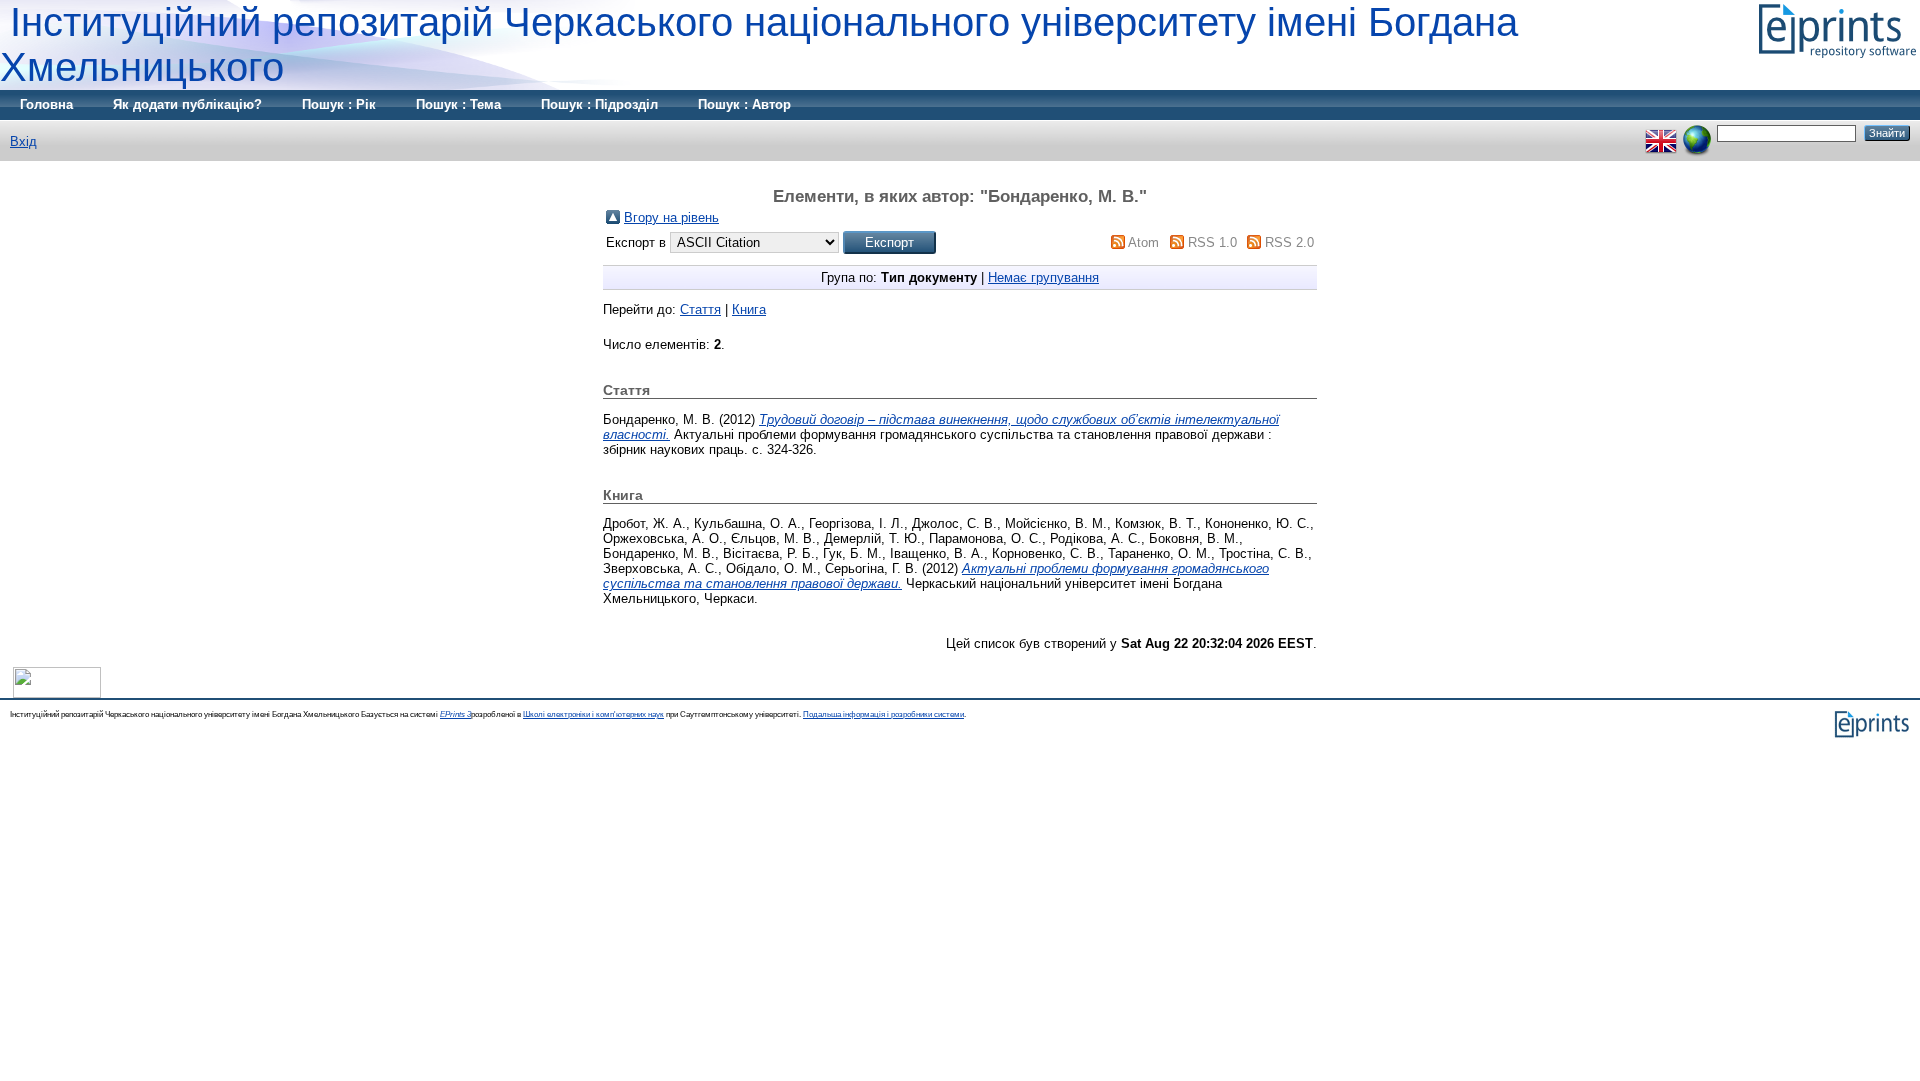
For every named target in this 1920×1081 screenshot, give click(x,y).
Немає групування (1043, 277)
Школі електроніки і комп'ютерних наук (593, 714)
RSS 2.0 (1289, 242)
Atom (1143, 242)
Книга (749, 309)
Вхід (23, 141)
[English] (1661, 132)
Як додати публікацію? (187, 104)
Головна (46, 104)
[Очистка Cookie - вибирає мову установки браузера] (1697, 132)
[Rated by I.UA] (57, 693)
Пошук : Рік (339, 104)
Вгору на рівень (671, 217)
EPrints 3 (455, 714)
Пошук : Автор (744, 104)
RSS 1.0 (1212, 242)
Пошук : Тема (458, 104)
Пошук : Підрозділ (599, 104)
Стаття (700, 309)
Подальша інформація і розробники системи (883, 714)
